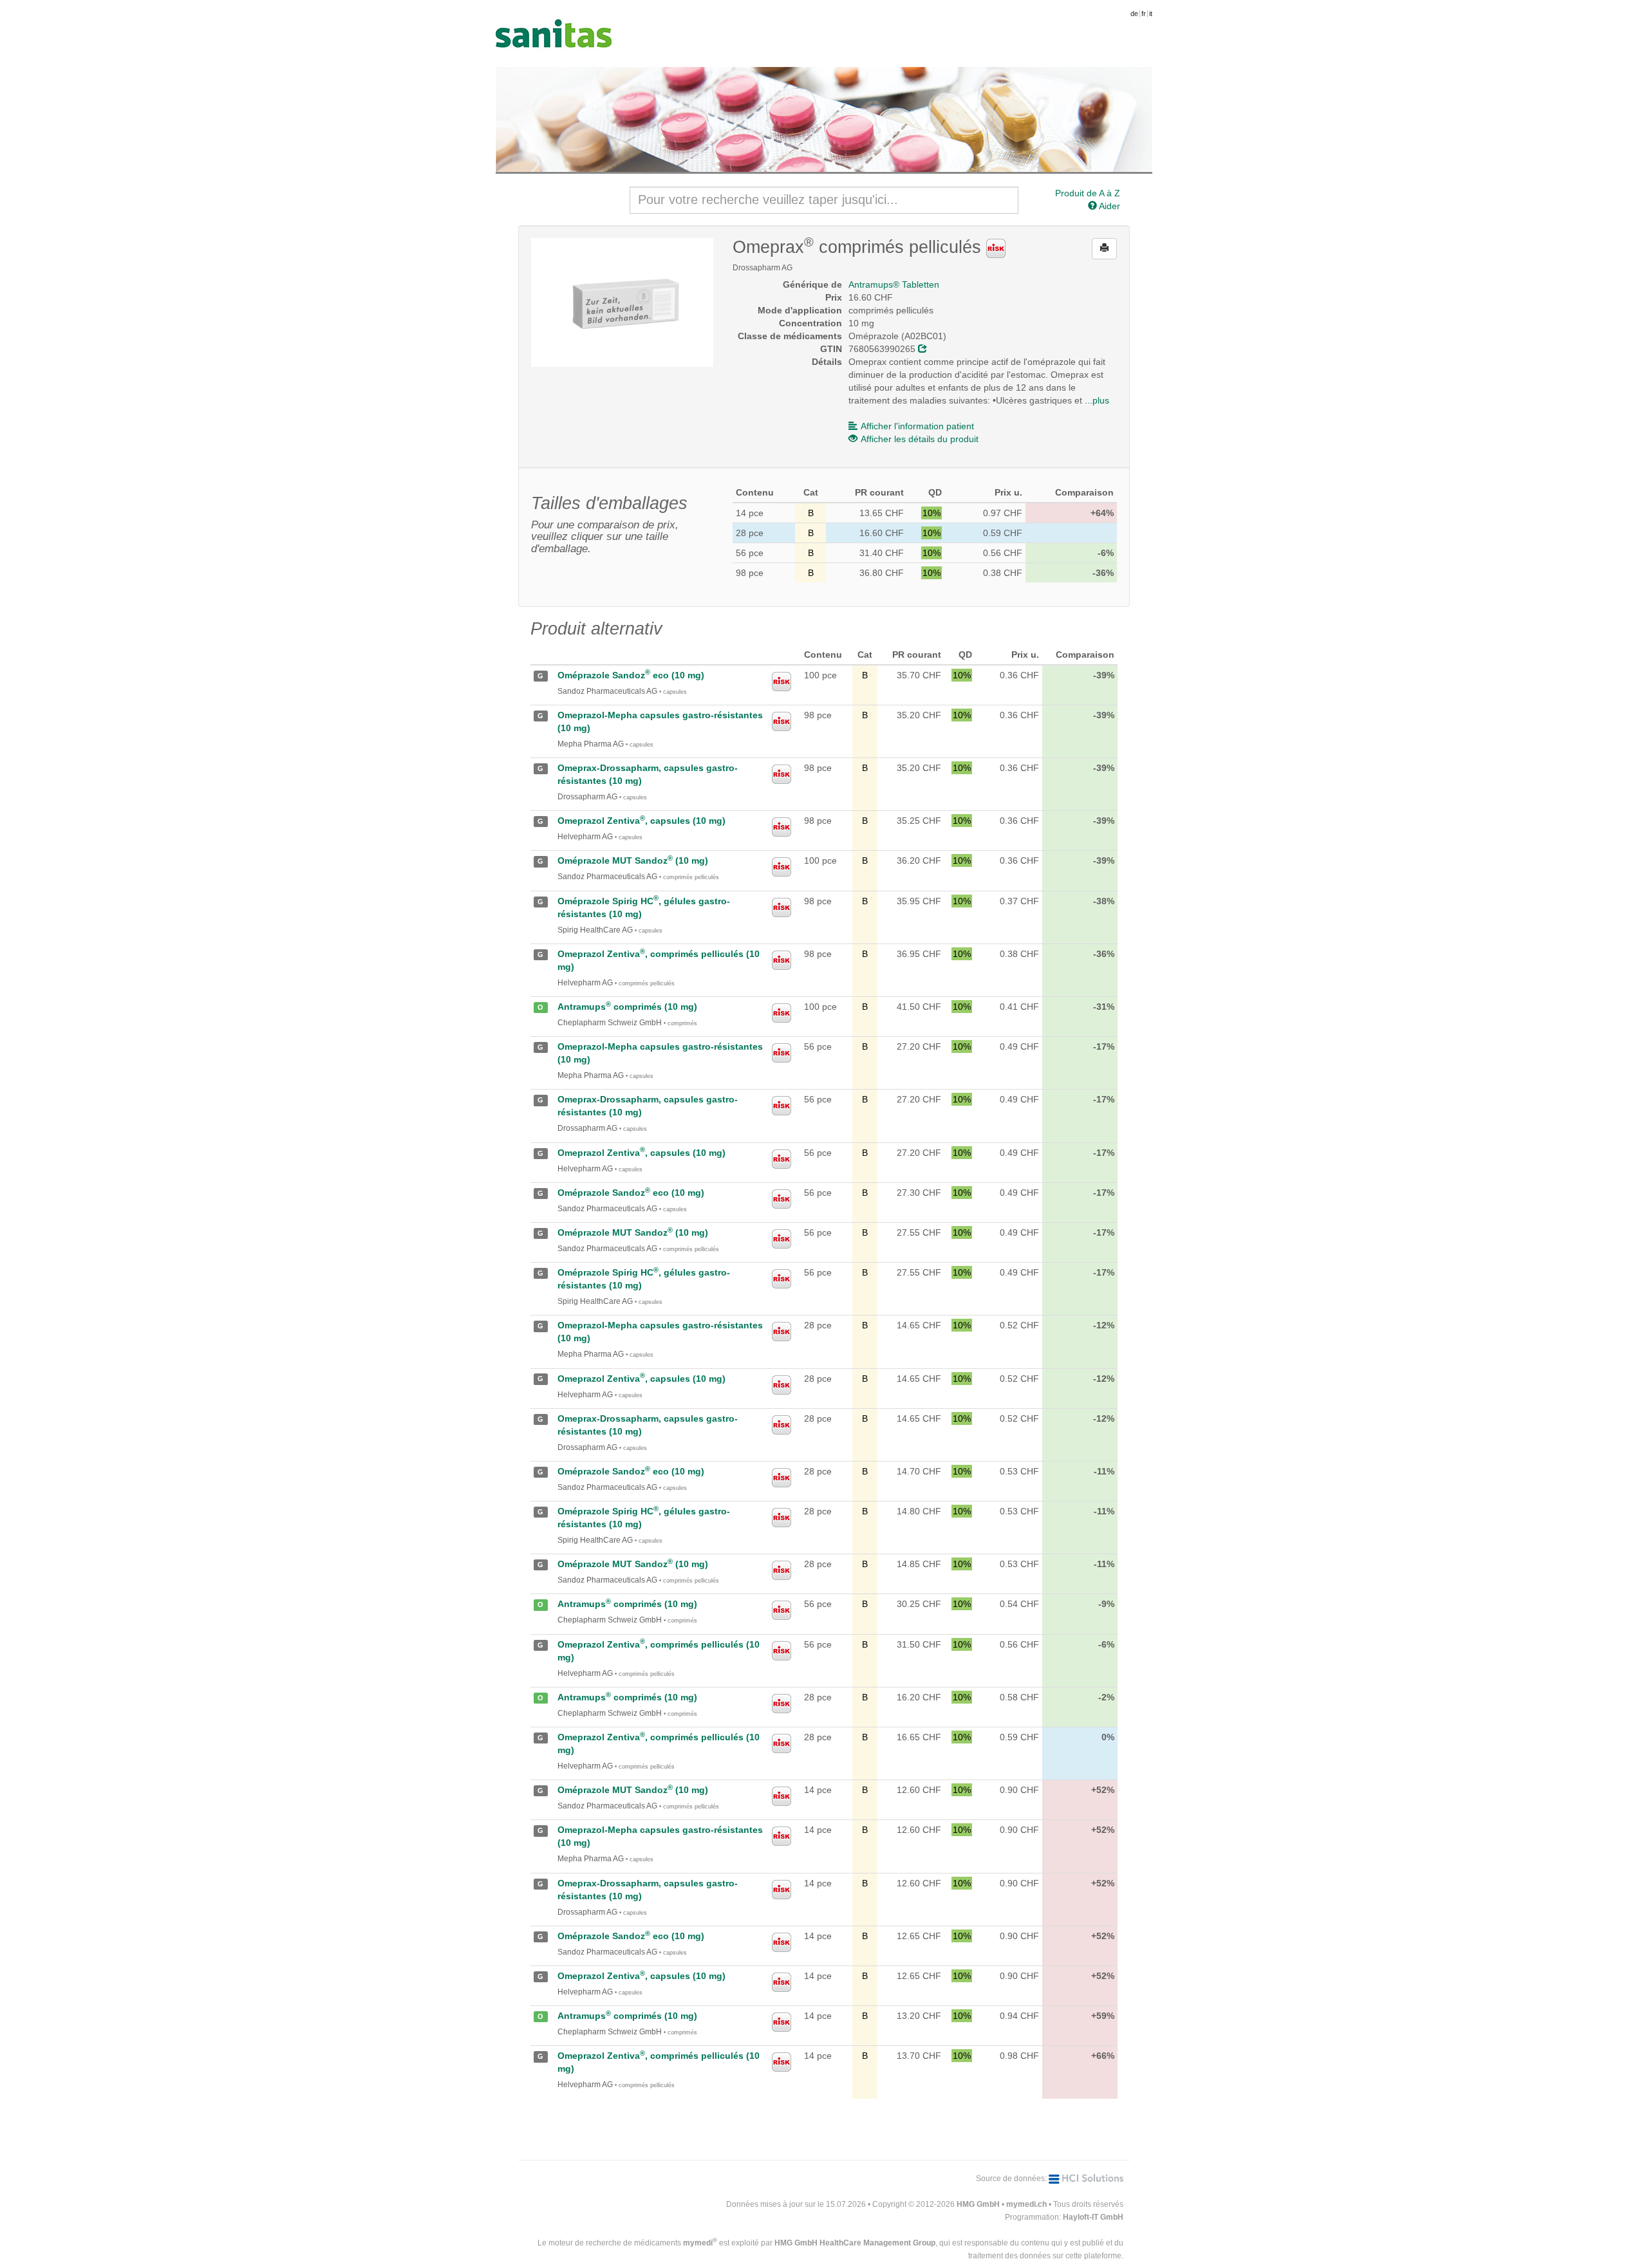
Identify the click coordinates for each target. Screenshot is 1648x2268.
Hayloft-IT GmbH (1093, 2217)
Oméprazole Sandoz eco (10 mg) (631, 675)
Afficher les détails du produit (920, 439)
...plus (1097, 400)
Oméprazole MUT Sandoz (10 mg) (633, 860)
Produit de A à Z (1088, 193)
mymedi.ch (1026, 2204)
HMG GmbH (978, 2204)
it (1151, 14)
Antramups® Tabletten (894, 284)
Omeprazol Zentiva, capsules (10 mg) (641, 821)
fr (1144, 14)
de (1134, 14)
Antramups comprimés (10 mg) (627, 1007)
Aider (1109, 206)
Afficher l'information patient (917, 426)
